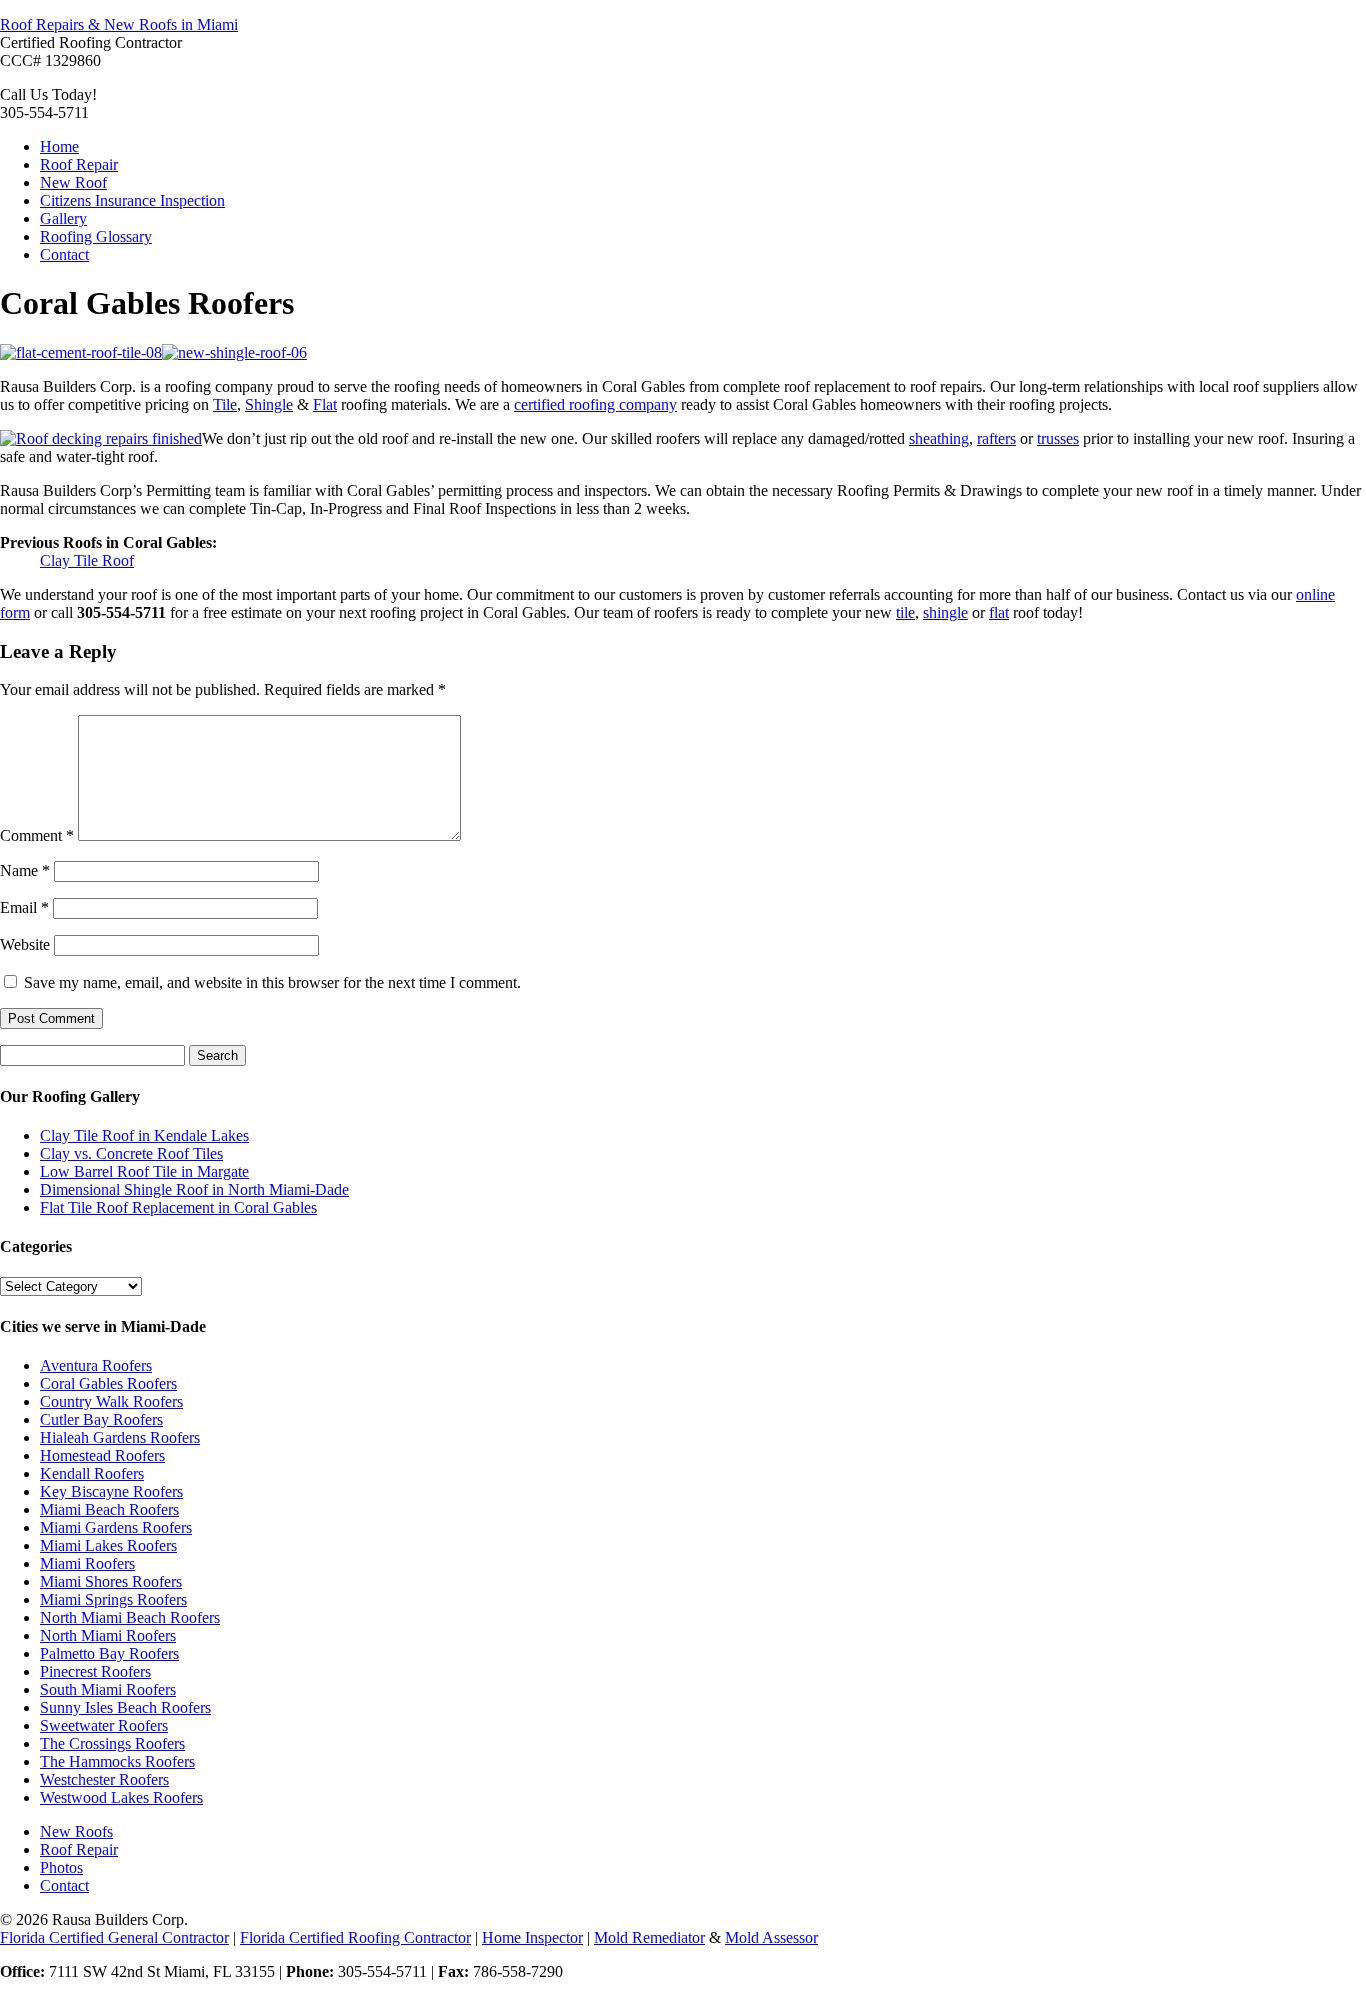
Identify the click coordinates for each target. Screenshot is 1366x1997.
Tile (225, 404)
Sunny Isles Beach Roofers (125, 1707)
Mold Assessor (771, 1937)
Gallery (63, 218)
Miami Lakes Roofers (108, 1545)
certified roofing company (595, 404)
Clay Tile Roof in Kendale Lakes (144, 1135)
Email (24, 907)
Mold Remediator (649, 1937)
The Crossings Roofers (112, 1743)
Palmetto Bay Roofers (109, 1653)
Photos (61, 1867)
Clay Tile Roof (87, 560)
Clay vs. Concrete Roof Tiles (131, 1153)
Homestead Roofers (102, 1455)
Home (59, 146)
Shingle (269, 404)
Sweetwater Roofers (104, 1725)
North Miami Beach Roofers (130, 1617)
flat (999, 612)
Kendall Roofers (92, 1473)
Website (25, 944)
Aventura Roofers (96, 1365)
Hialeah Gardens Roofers (120, 1437)
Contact (64, 254)
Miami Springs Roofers (113, 1599)
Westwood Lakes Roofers (121, 1797)
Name (25, 870)
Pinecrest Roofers (95, 1671)
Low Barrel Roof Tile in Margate (144, 1171)
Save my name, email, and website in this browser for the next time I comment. (272, 982)
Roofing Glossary (96, 236)
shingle (945, 612)
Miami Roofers (87, 1563)
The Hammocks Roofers (117, 1761)
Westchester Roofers (104, 1779)
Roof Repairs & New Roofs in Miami (119, 24)
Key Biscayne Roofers (111, 1491)
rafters (996, 438)
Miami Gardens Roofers (116, 1527)
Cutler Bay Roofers (101, 1419)
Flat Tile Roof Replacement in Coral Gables (178, 1207)
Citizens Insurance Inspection (132, 200)
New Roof (73, 182)
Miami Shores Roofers (111, 1581)
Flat (325, 404)
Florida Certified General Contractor (114, 1937)
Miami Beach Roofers (109, 1509)
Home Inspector (532, 1937)
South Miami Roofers (108, 1689)
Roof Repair (79, 164)
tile (905, 612)
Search (217, 1055)
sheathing (939, 438)
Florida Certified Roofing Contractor (355, 1937)
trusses (1058, 438)
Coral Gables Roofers (108, 1383)
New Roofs (76, 1831)
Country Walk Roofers (111, 1401)
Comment (37, 835)
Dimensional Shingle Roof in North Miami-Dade (194, 1189)
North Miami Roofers (108, 1635)
